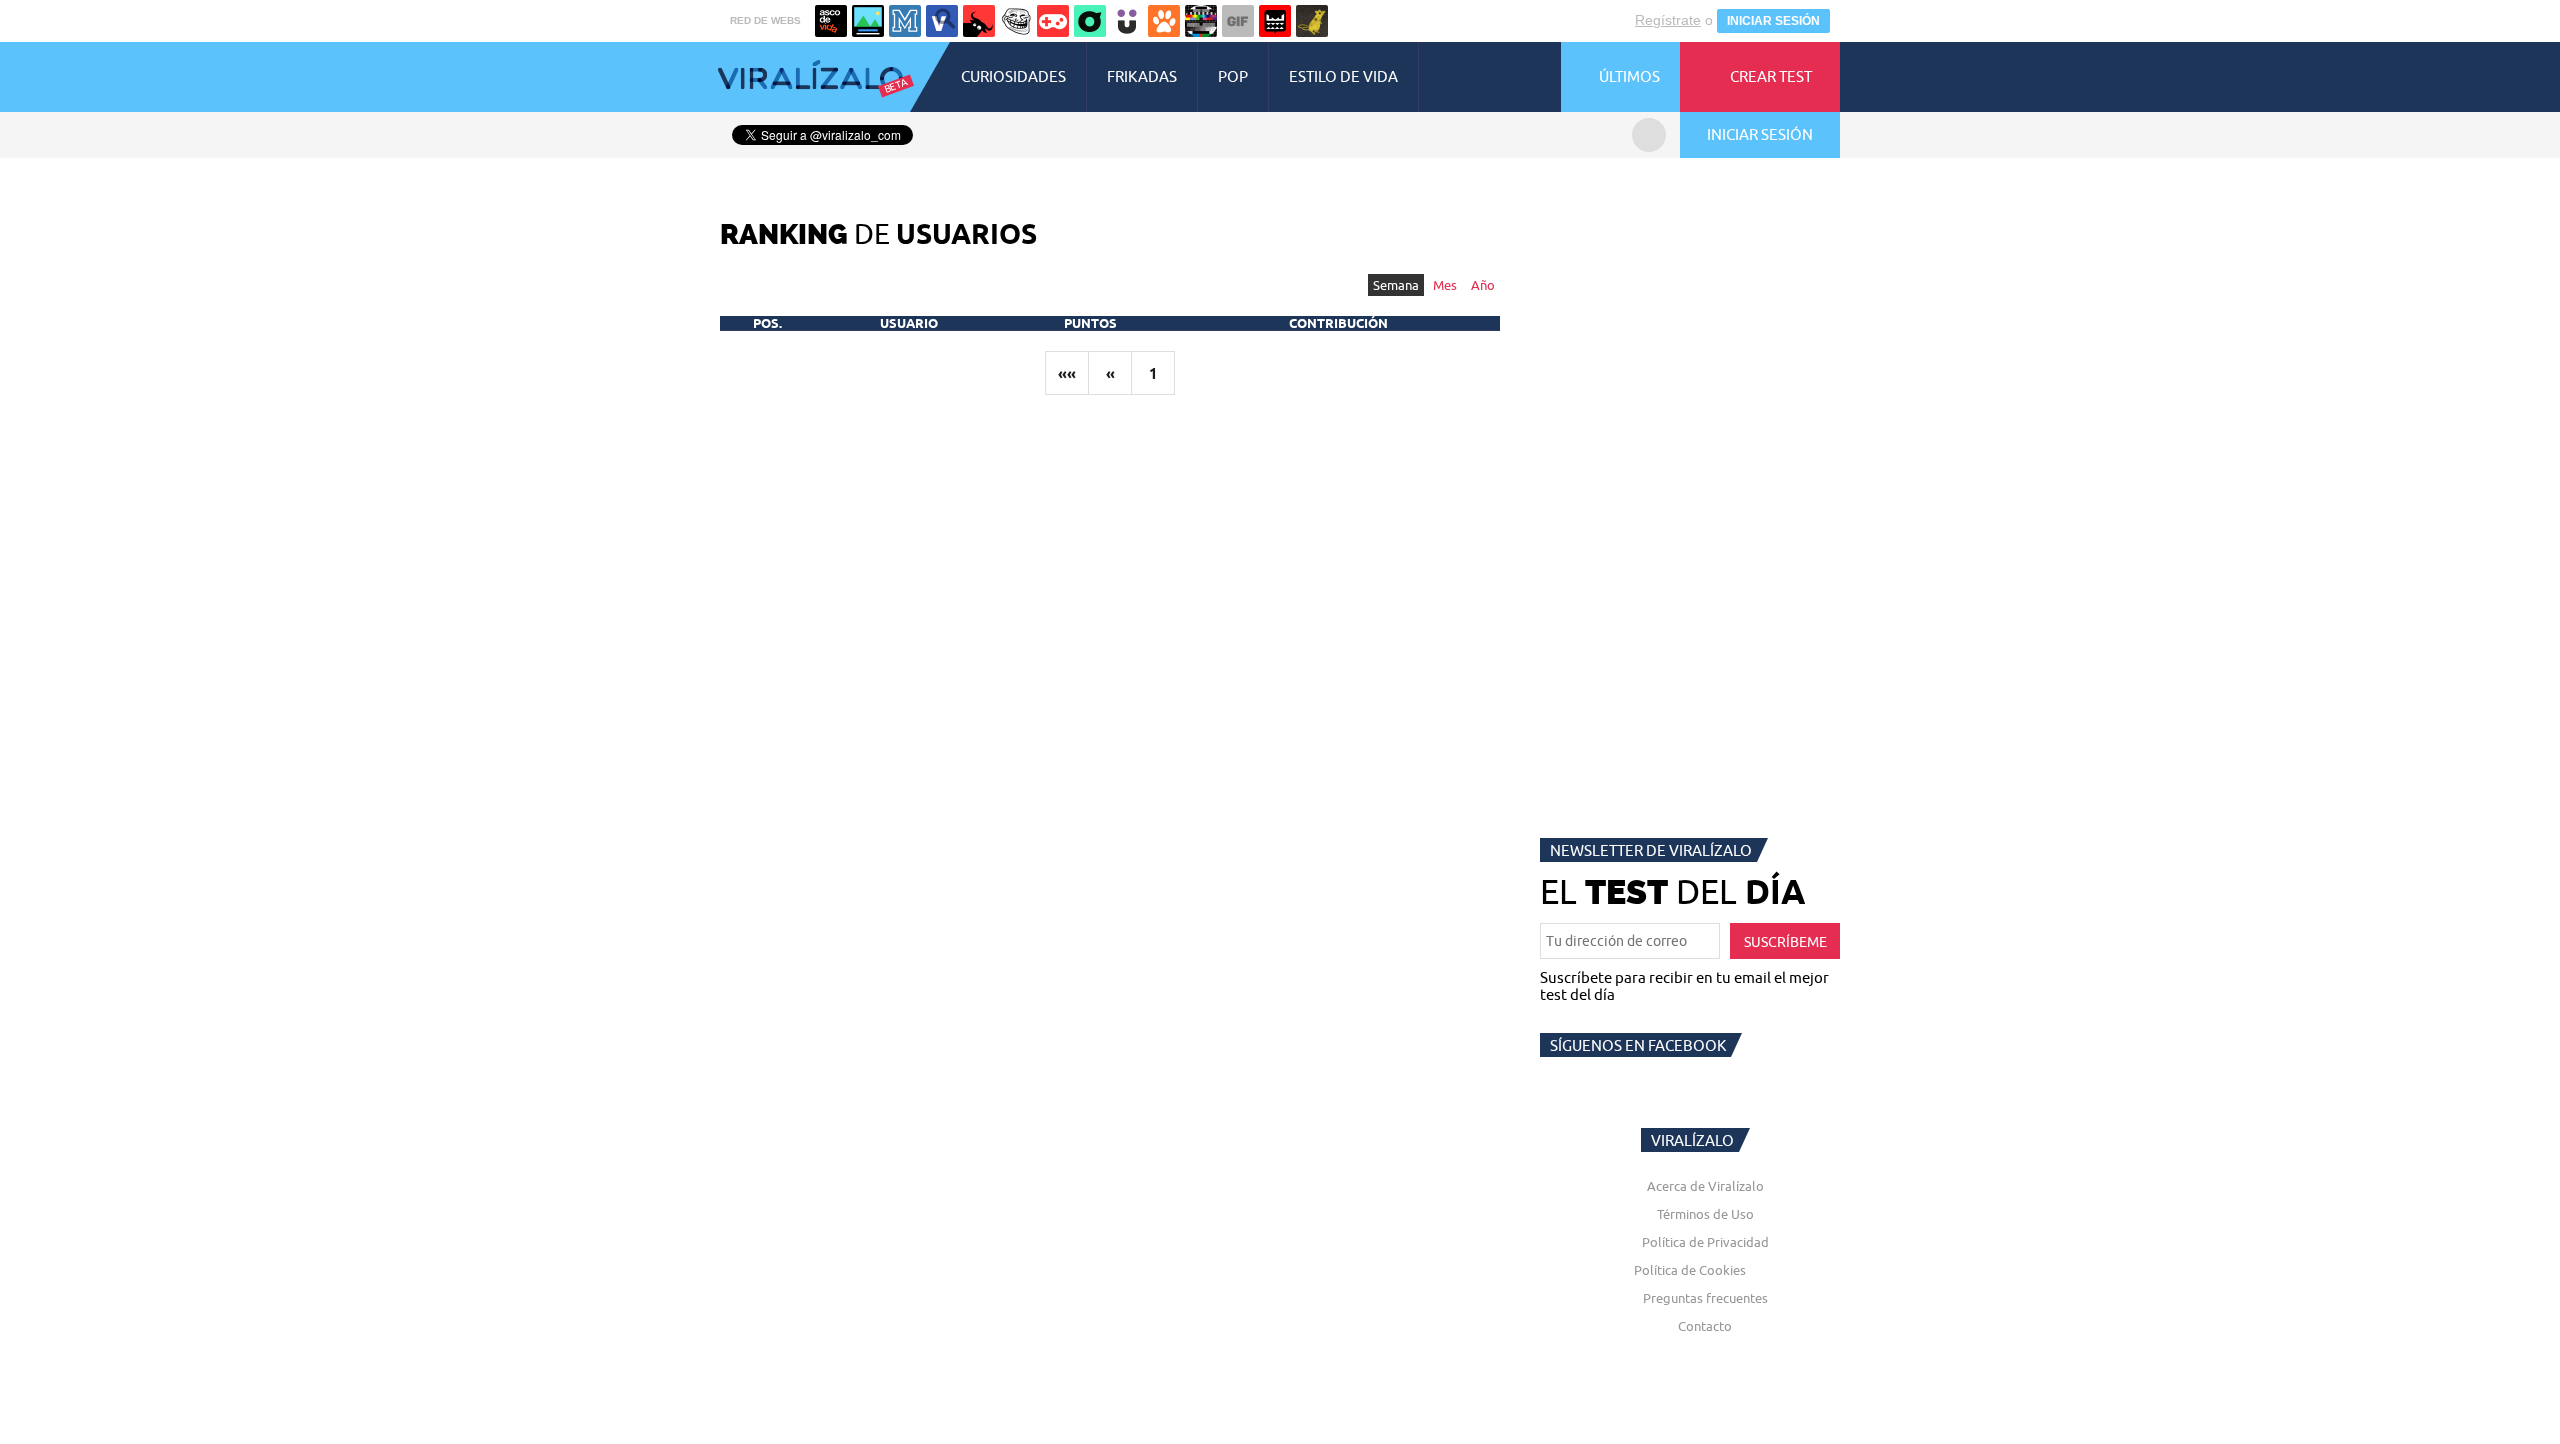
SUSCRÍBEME (1785, 942)
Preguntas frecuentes (1705, 1298)
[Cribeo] (1090, 21)
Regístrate (1668, 20)
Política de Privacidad (1705, 1242)
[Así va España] (979, 21)
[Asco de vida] (831, 21)
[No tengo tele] (1201, 21)
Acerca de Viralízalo (1705, 1186)
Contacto (1705, 1326)
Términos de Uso (1705, 1214)
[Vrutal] (1053, 21)
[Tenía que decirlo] (1275, 21)
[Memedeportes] (905, 21)
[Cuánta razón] (868, 21)
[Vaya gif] (1238, 21)
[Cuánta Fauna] (1164, 21)
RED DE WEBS (765, 20)
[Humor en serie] (1127, 21)
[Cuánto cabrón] (1016, 21)
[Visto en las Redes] (942, 21)
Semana (1396, 285)
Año (1483, 285)
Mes (1445, 285)
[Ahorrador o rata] (1312, 21)
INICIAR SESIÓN (1773, 21)
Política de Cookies (1690, 1270)
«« (1067, 373)
